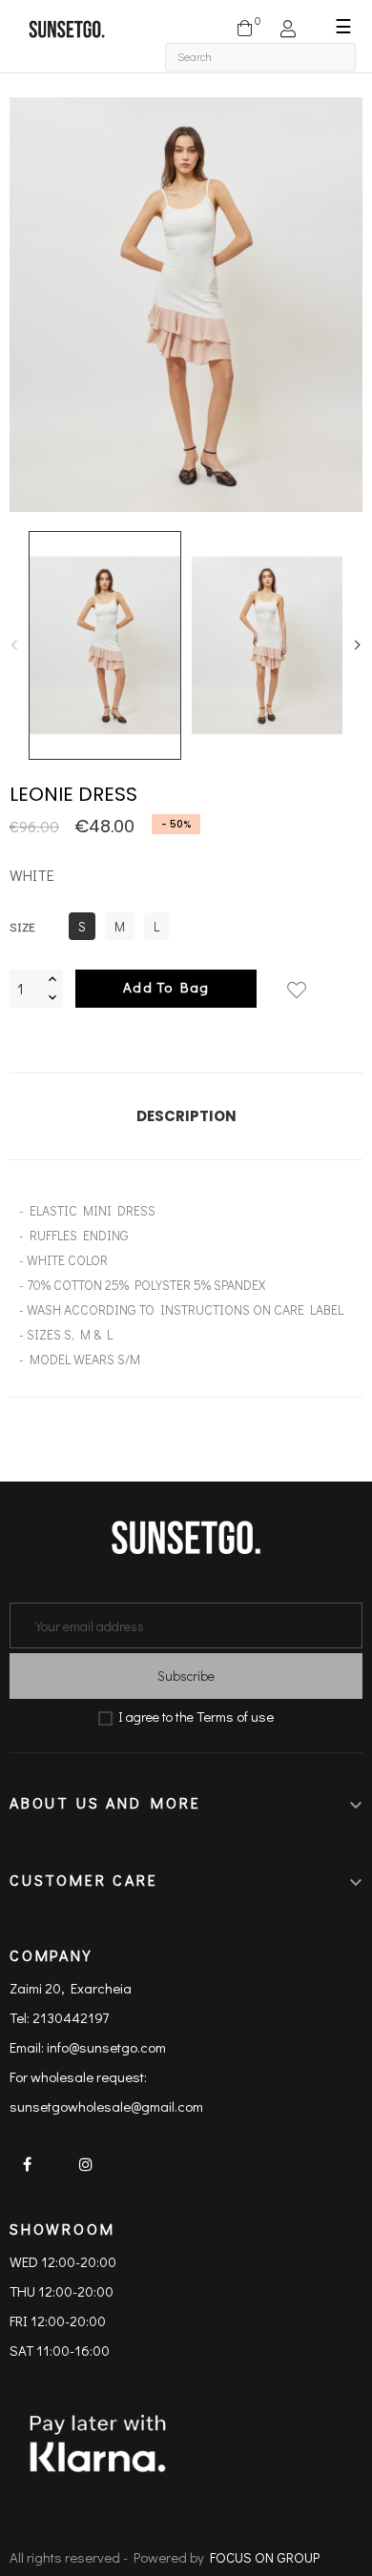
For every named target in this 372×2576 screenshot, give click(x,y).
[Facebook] (34, 2176)
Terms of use (235, 1716)
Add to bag (166, 987)
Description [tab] (186, 1116)
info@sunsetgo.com (106, 2047)
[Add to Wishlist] (297, 979)
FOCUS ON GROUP (265, 2557)
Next (358, 645)
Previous (14, 645)
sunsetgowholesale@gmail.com (106, 2106)
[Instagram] (85, 2176)
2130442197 (71, 2017)
